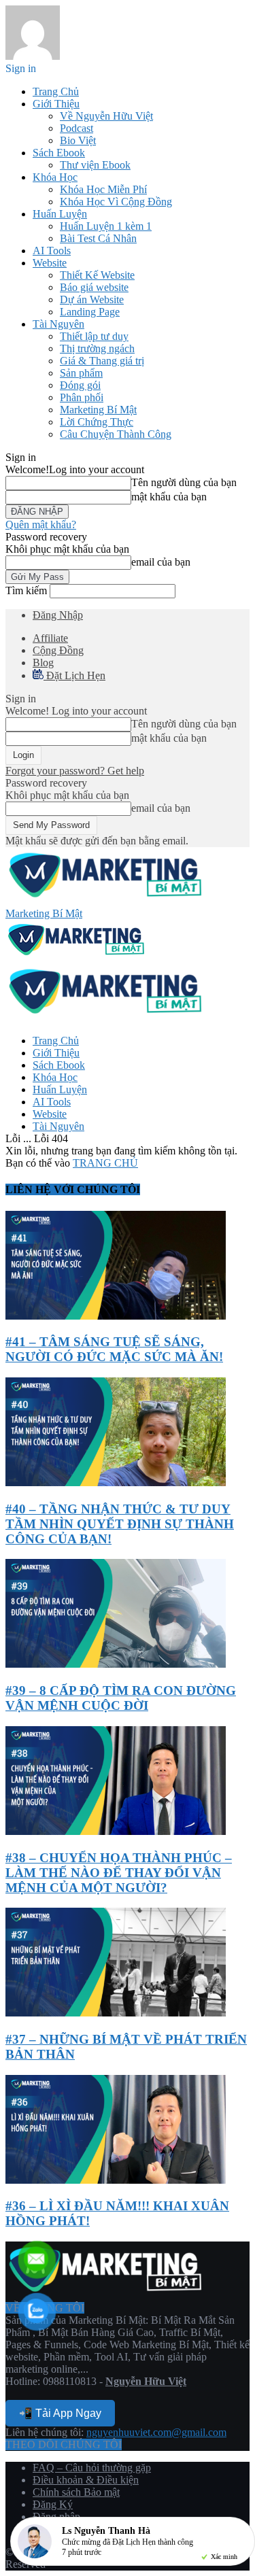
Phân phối (82, 397)
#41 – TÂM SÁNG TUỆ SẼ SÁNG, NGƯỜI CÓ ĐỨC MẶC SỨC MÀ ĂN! (114, 1349)
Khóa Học (55, 177)
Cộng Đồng (58, 650)
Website (50, 263)
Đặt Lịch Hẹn (74, 675)
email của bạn (161, 562)
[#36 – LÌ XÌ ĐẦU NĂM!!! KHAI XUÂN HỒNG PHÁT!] (116, 2180)
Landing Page (90, 312)
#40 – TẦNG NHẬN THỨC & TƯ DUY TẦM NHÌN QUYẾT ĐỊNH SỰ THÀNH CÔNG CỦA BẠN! (120, 1524)
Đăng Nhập (58, 615)
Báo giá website (94, 287)
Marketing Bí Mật (98, 410)
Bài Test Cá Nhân (98, 238)
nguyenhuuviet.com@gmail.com (156, 2432)
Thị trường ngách (97, 348)
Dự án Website (92, 299)
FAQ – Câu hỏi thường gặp (92, 2468)
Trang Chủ (56, 91)
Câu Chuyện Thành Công (116, 434)
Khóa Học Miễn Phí (103, 189)
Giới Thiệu (56, 104)
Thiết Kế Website (97, 275)
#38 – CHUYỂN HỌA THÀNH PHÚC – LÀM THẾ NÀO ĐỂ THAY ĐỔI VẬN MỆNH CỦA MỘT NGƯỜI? (119, 1873)
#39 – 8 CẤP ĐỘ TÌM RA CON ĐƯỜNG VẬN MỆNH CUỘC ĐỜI (121, 1698)
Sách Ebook (59, 153)
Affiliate (50, 638)
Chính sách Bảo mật (76, 2492)
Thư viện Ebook (95, 165)
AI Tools (52, 251)
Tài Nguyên (58, 324)
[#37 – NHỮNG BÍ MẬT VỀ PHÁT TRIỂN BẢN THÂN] (116, 2013)
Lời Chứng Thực (97, 422)
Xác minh (224, 2557)
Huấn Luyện (60, 214)
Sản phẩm (81, 373)
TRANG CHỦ (105, 1163)
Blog (43, 663)
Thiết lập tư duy (94, 336)
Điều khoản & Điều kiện (86, 2480)
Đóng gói (80, 385)
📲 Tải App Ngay (60, 2413)
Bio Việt (78, 140)
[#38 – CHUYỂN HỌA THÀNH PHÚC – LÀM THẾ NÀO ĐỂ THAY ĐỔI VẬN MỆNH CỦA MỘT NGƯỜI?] (116, 1831)
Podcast (76, 128)
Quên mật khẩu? (41, 525)
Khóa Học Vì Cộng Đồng (116, 202)
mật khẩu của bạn (169, 497)
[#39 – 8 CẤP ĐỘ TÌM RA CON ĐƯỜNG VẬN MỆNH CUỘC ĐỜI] (116, 1664)
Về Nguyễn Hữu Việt (106, 116)
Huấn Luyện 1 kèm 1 (106, 226)
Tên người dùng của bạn (184, 482)
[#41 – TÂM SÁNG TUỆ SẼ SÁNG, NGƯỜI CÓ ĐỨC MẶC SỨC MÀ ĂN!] (116, 1316)
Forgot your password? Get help (75, 771)
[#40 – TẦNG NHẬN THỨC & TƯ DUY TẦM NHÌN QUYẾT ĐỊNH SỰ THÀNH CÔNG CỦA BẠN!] (116, 1482)
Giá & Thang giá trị (102, 361)
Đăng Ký (53, 2504)
